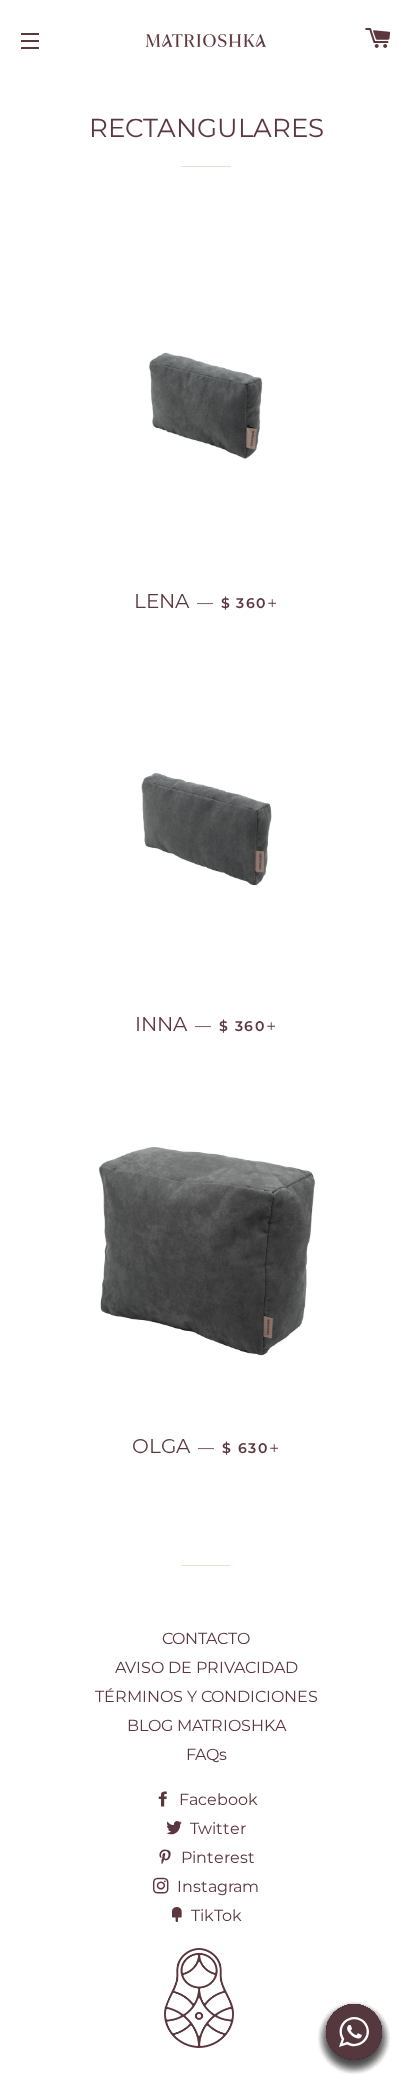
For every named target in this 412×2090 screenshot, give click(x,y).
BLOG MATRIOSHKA (206, 1725)
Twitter (216, 1828)
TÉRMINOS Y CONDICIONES (206, 1696)
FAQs (206, 1754)
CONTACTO (206, 1638)
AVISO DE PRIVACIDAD (206, 1667)
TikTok (214, 1915)
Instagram (216, 1886)
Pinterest (216, 1857)
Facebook (216, 1799)
